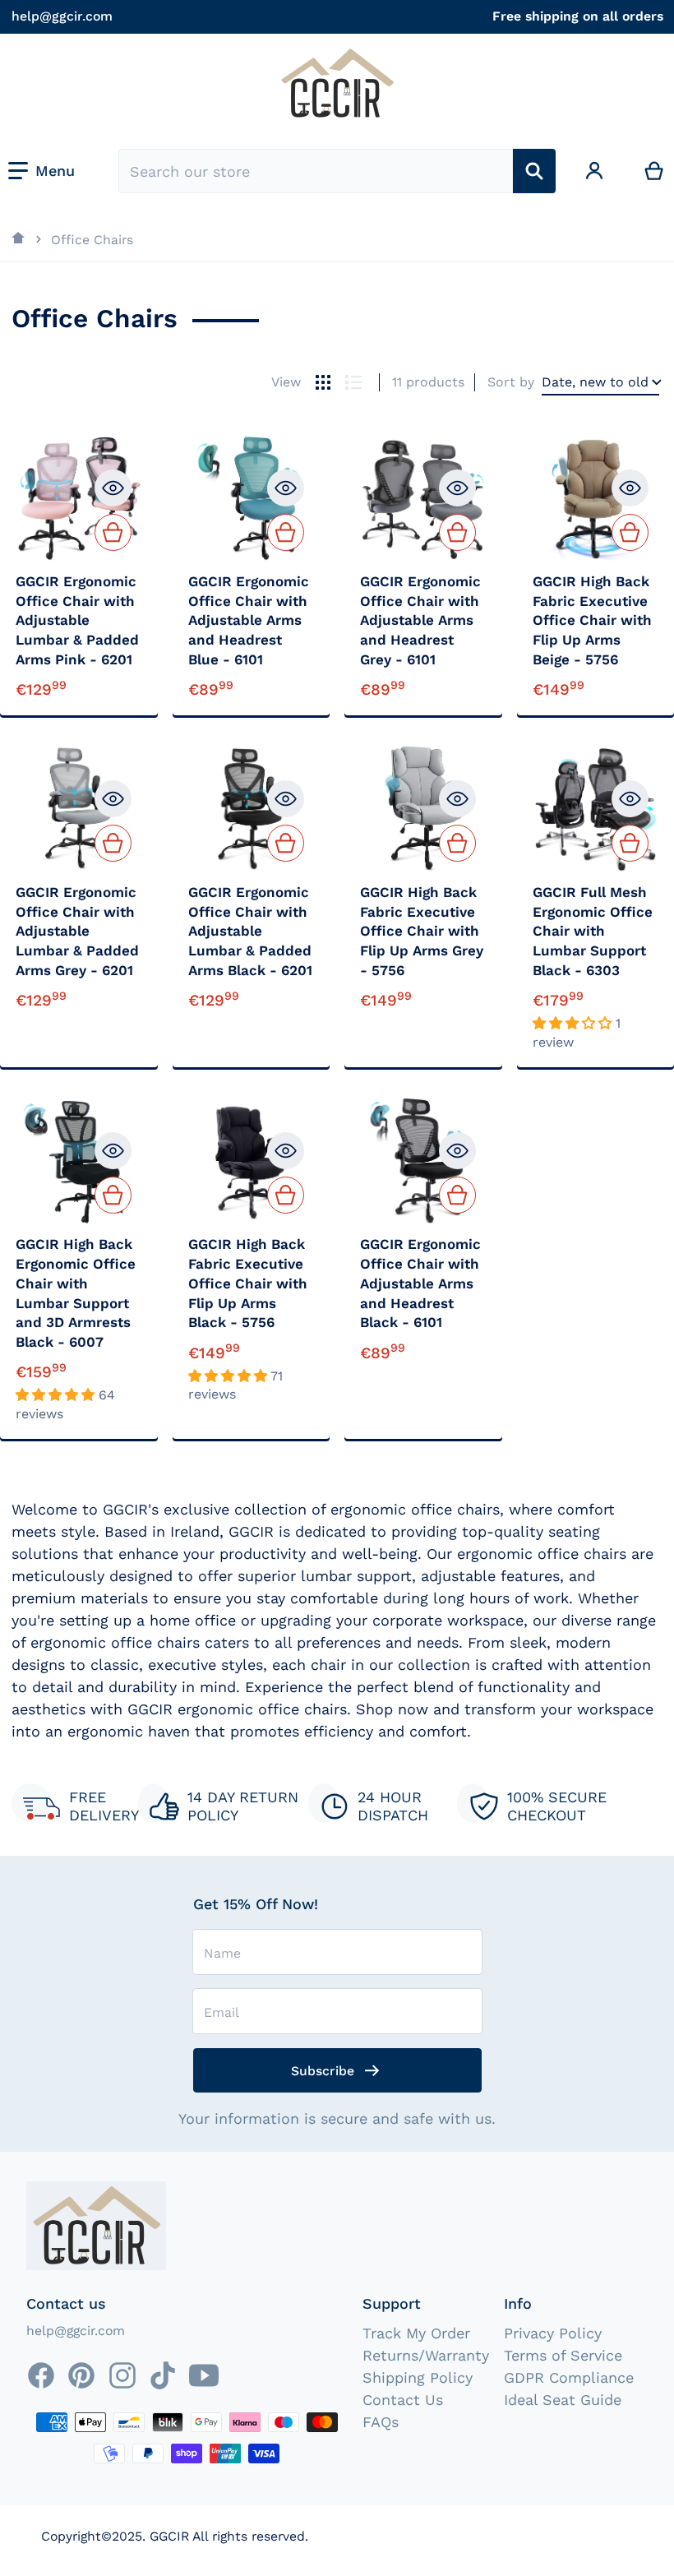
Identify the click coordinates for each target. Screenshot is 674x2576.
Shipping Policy (418, 2377)
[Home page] (19, 239)
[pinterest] (81, 2375)
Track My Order (416, 2333)
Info (518, 2303)
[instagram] (122, 2375)
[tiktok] (163, 2375)
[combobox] (316, 171)
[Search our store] (534, 171)
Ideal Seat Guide (563, 2400)
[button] (574, 1023)
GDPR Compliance (569, 2377)
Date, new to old (595, 382)
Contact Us (403, 2400)
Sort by (511, 382)
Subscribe (323, 2071)
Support (392, 2303)
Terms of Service (563, 2355)
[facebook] (41, 2375)
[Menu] (42, 171)
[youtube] (204, 2375)
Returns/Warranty (426, 2355)
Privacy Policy (553, 2333)
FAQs (381, 2422)
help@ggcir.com (62, 16)
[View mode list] (353, 382)
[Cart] (654, 171)
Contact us (66, 2303)
